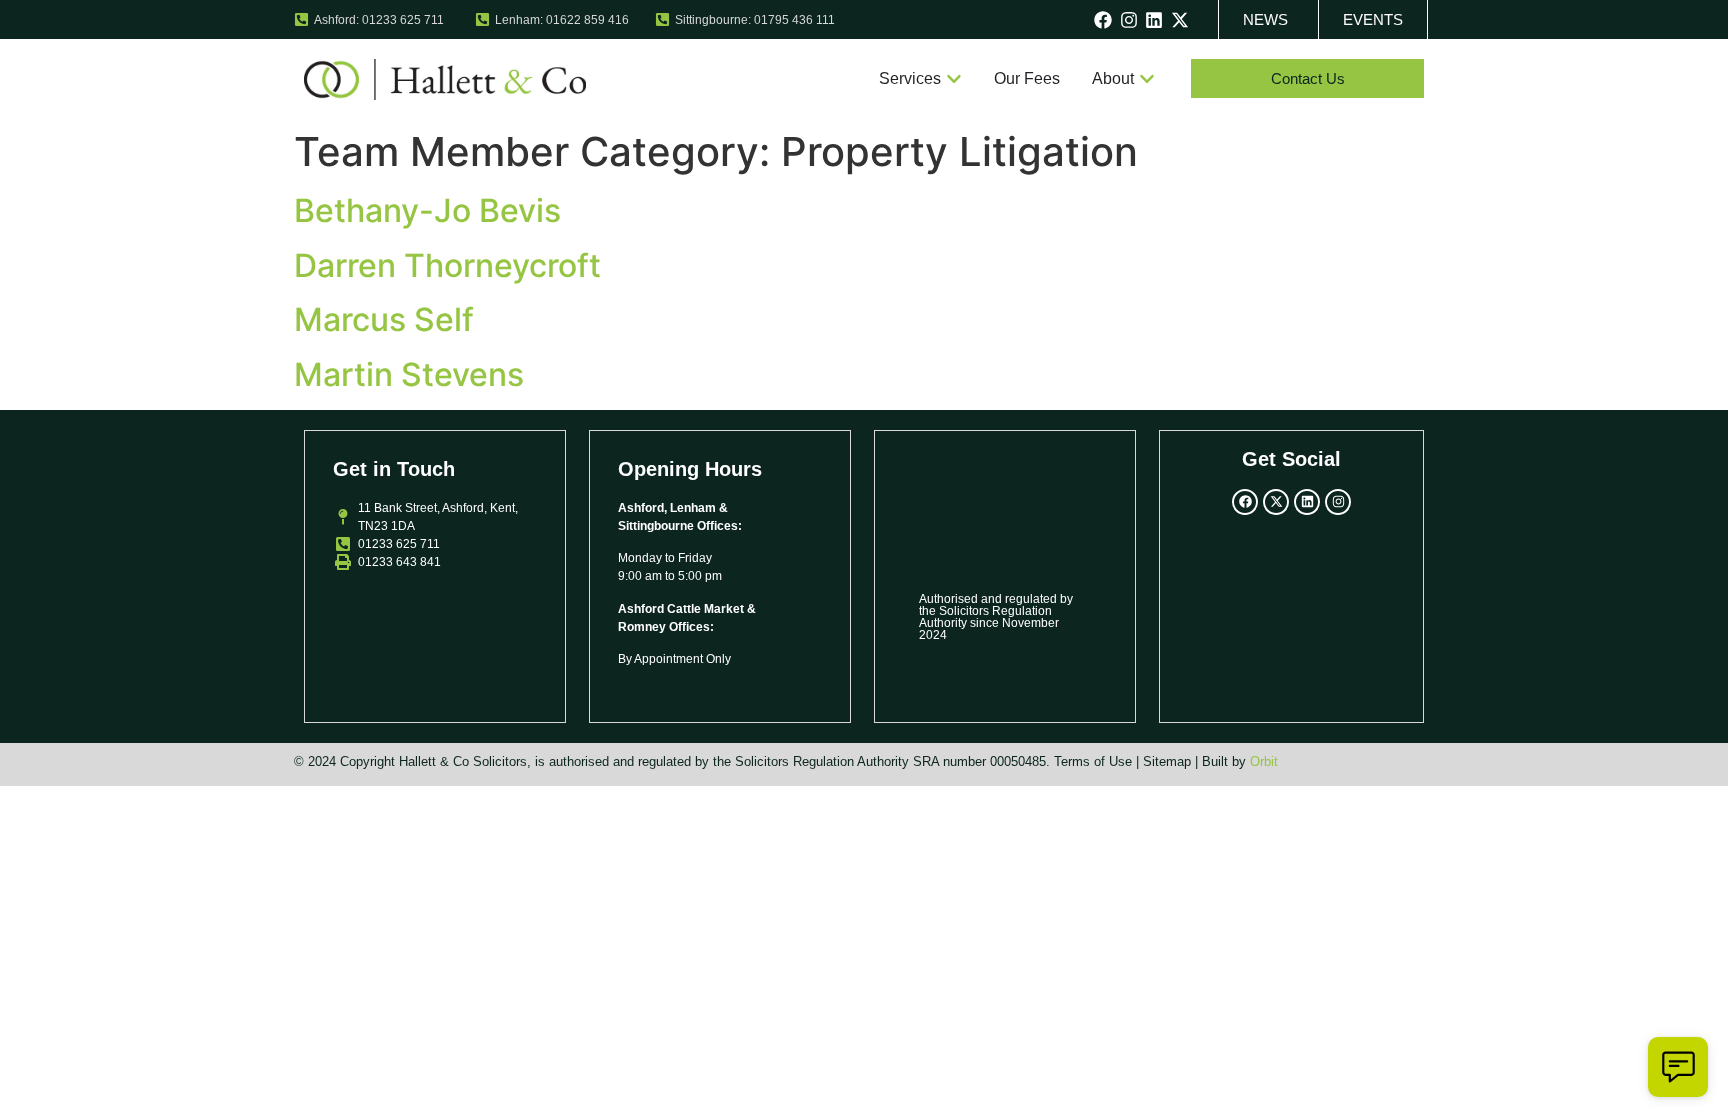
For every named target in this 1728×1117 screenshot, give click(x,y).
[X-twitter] (1180, 20)
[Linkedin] (1155, 20)
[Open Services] (954, 79)
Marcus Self (384, 319)
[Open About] (1147, 79)
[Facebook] (1103, 20)
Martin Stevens (409, 374)
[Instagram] (1129, 20)
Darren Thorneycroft (447, 265)
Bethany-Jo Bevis (427, 210)
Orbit (1264, 761)
